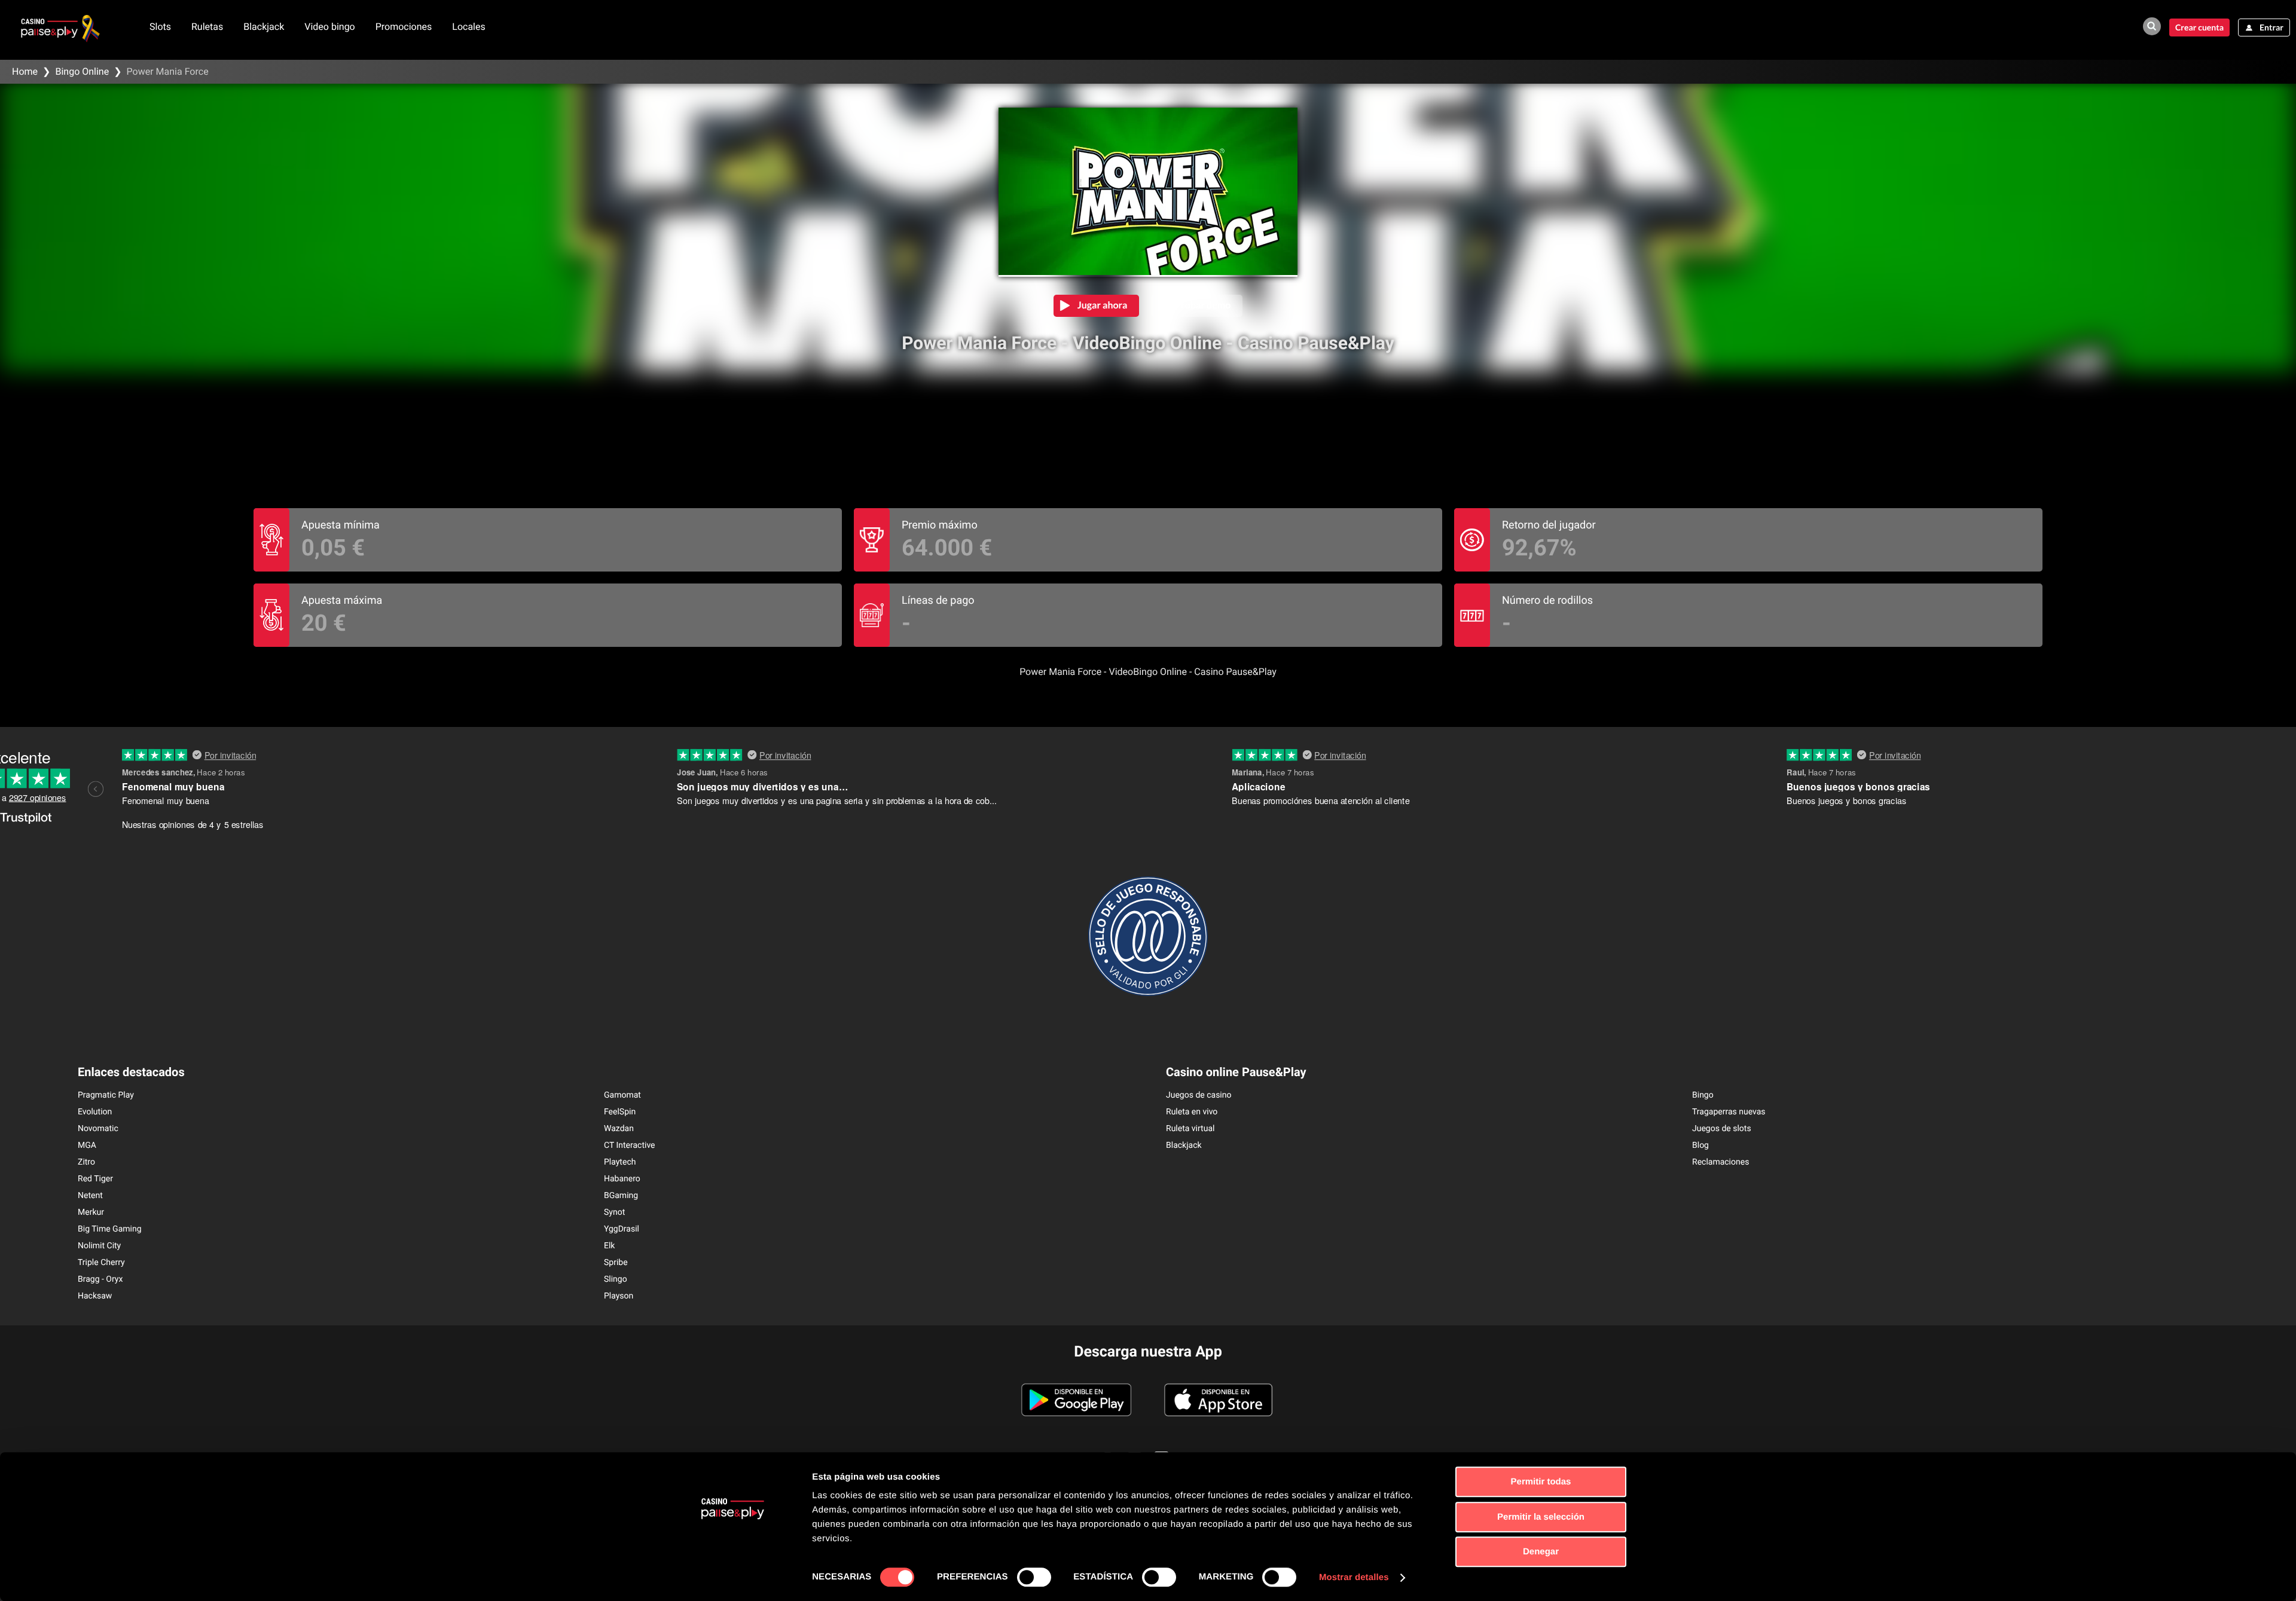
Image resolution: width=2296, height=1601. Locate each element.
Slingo (616, 1279)
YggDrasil (622, 1229)
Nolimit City (99, 1246)
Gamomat (622, 1095)
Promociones (404, 27)
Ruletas (207, 27)
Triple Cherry (101, 1263)
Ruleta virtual (1190, 1129)
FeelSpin (620, 1112)
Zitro (86, 1162)
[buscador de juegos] (2152, 26)
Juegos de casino (1199, 1095)
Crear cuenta (2199, 27)
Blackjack (264, 27)
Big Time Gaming (110, 1229)
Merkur (91, 1212)
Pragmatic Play (106, 1095)
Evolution (95, 1112)
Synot (614, 1212)
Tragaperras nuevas (1729, 1112)
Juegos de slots (1722, 1129)
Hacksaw (95, 1296)
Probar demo (1203, 305)
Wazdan (619, 1129)
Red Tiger (95, 1179)
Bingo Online (82, 71)
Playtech (620, 1162)
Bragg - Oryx (100, 1279)
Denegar (1541, 1552)
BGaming (621, 1196)
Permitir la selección (1541, 1517)
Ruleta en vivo (1192, 1112)
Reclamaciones (1721, 1162)
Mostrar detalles (1354, 1577)
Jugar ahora (1103, 305)
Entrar (2271, 27)
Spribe (616, 1263)
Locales (468, 27)
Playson (619, 1296)
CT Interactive (630, 1145)
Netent (90, 1196)
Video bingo (330, 27)
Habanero (622, 1179)
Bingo (1703, 1095)
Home (25, 71)
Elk (609, 1246)
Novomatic (98, 1129)
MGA (87, 1145)
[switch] (1034, 1577)
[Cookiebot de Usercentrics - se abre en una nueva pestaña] (733, 1578)
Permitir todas (1541, 1482)
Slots (160, 27)
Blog (1700, 1145)
